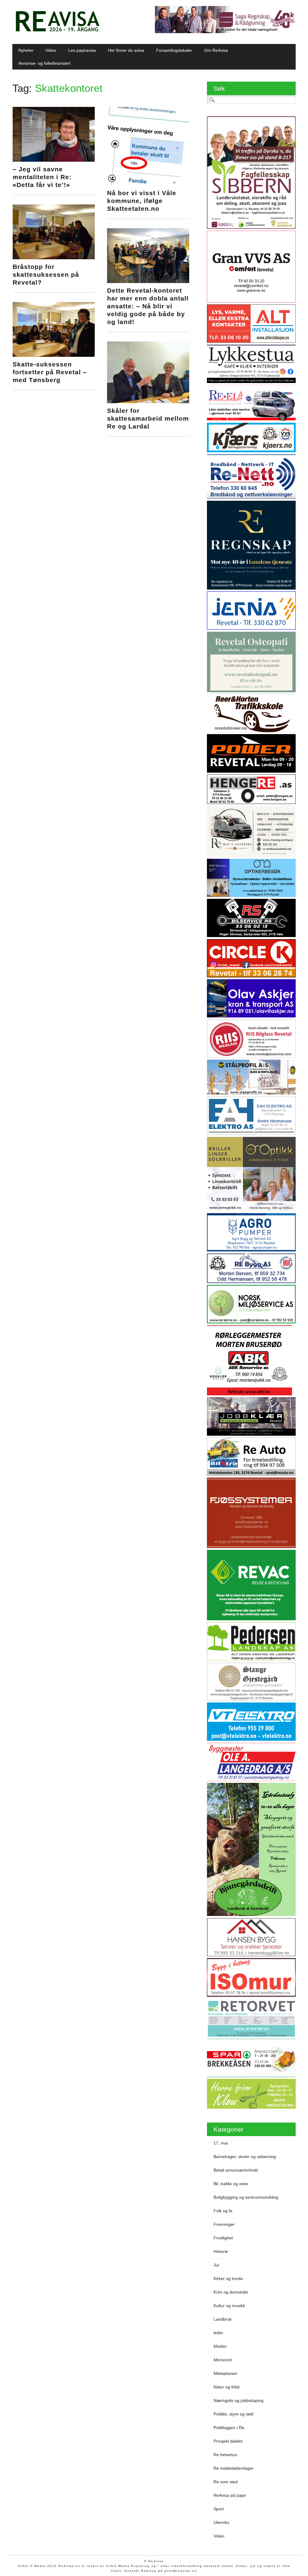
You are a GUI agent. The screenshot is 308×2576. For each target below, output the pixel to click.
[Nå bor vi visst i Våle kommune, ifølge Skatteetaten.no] (148, 184)
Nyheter (26, 50)
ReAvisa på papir (230, 2495)
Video (51, 50)
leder (218, 2333)
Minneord (223, 2360)
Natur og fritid (226, 2387)
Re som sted (226, 2482)
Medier (220, 2346)
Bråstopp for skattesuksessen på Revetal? (46, 274)
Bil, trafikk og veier (231, 2184)
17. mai (221, 2143)
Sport (219, 2509)
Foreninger (224, 2224)
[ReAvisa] (57, 32)
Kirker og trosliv (228, 2279)
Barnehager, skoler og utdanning (245, 2157)
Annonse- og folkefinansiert (44, 63)
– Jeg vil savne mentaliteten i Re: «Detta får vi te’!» (42, 177)
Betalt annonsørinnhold (236, 2170)
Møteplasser (225, 2373)
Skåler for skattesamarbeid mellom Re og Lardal (148, 418)
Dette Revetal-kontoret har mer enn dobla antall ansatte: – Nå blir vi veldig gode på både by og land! (148, 306)
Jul (216, 2265)
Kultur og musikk (229, 2306)
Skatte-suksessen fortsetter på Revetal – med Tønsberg (50, 372)
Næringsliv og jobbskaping (239, 2400)
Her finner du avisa (126, 50)
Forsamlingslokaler (174, 50)
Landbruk (223, 2319)
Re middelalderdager (234, 2468)
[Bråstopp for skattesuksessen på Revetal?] (54, 258)
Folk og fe (223, 2211)
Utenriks (221, 2522)
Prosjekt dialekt (228, 2441)
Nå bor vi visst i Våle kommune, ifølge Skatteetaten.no (142, 201)
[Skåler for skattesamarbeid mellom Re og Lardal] (148, 402)
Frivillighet (223, 2238)
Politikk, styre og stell (233, 2414)
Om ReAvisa (216, 50)
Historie (221, 2251)
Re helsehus (225, 2455)
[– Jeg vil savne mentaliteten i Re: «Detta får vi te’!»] (54, 160)
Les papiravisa (82, 50)
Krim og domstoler (231, 2292)
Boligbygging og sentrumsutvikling (246, 2197)
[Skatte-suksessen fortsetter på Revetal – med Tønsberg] (54, 355)
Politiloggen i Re (229, 2428)
